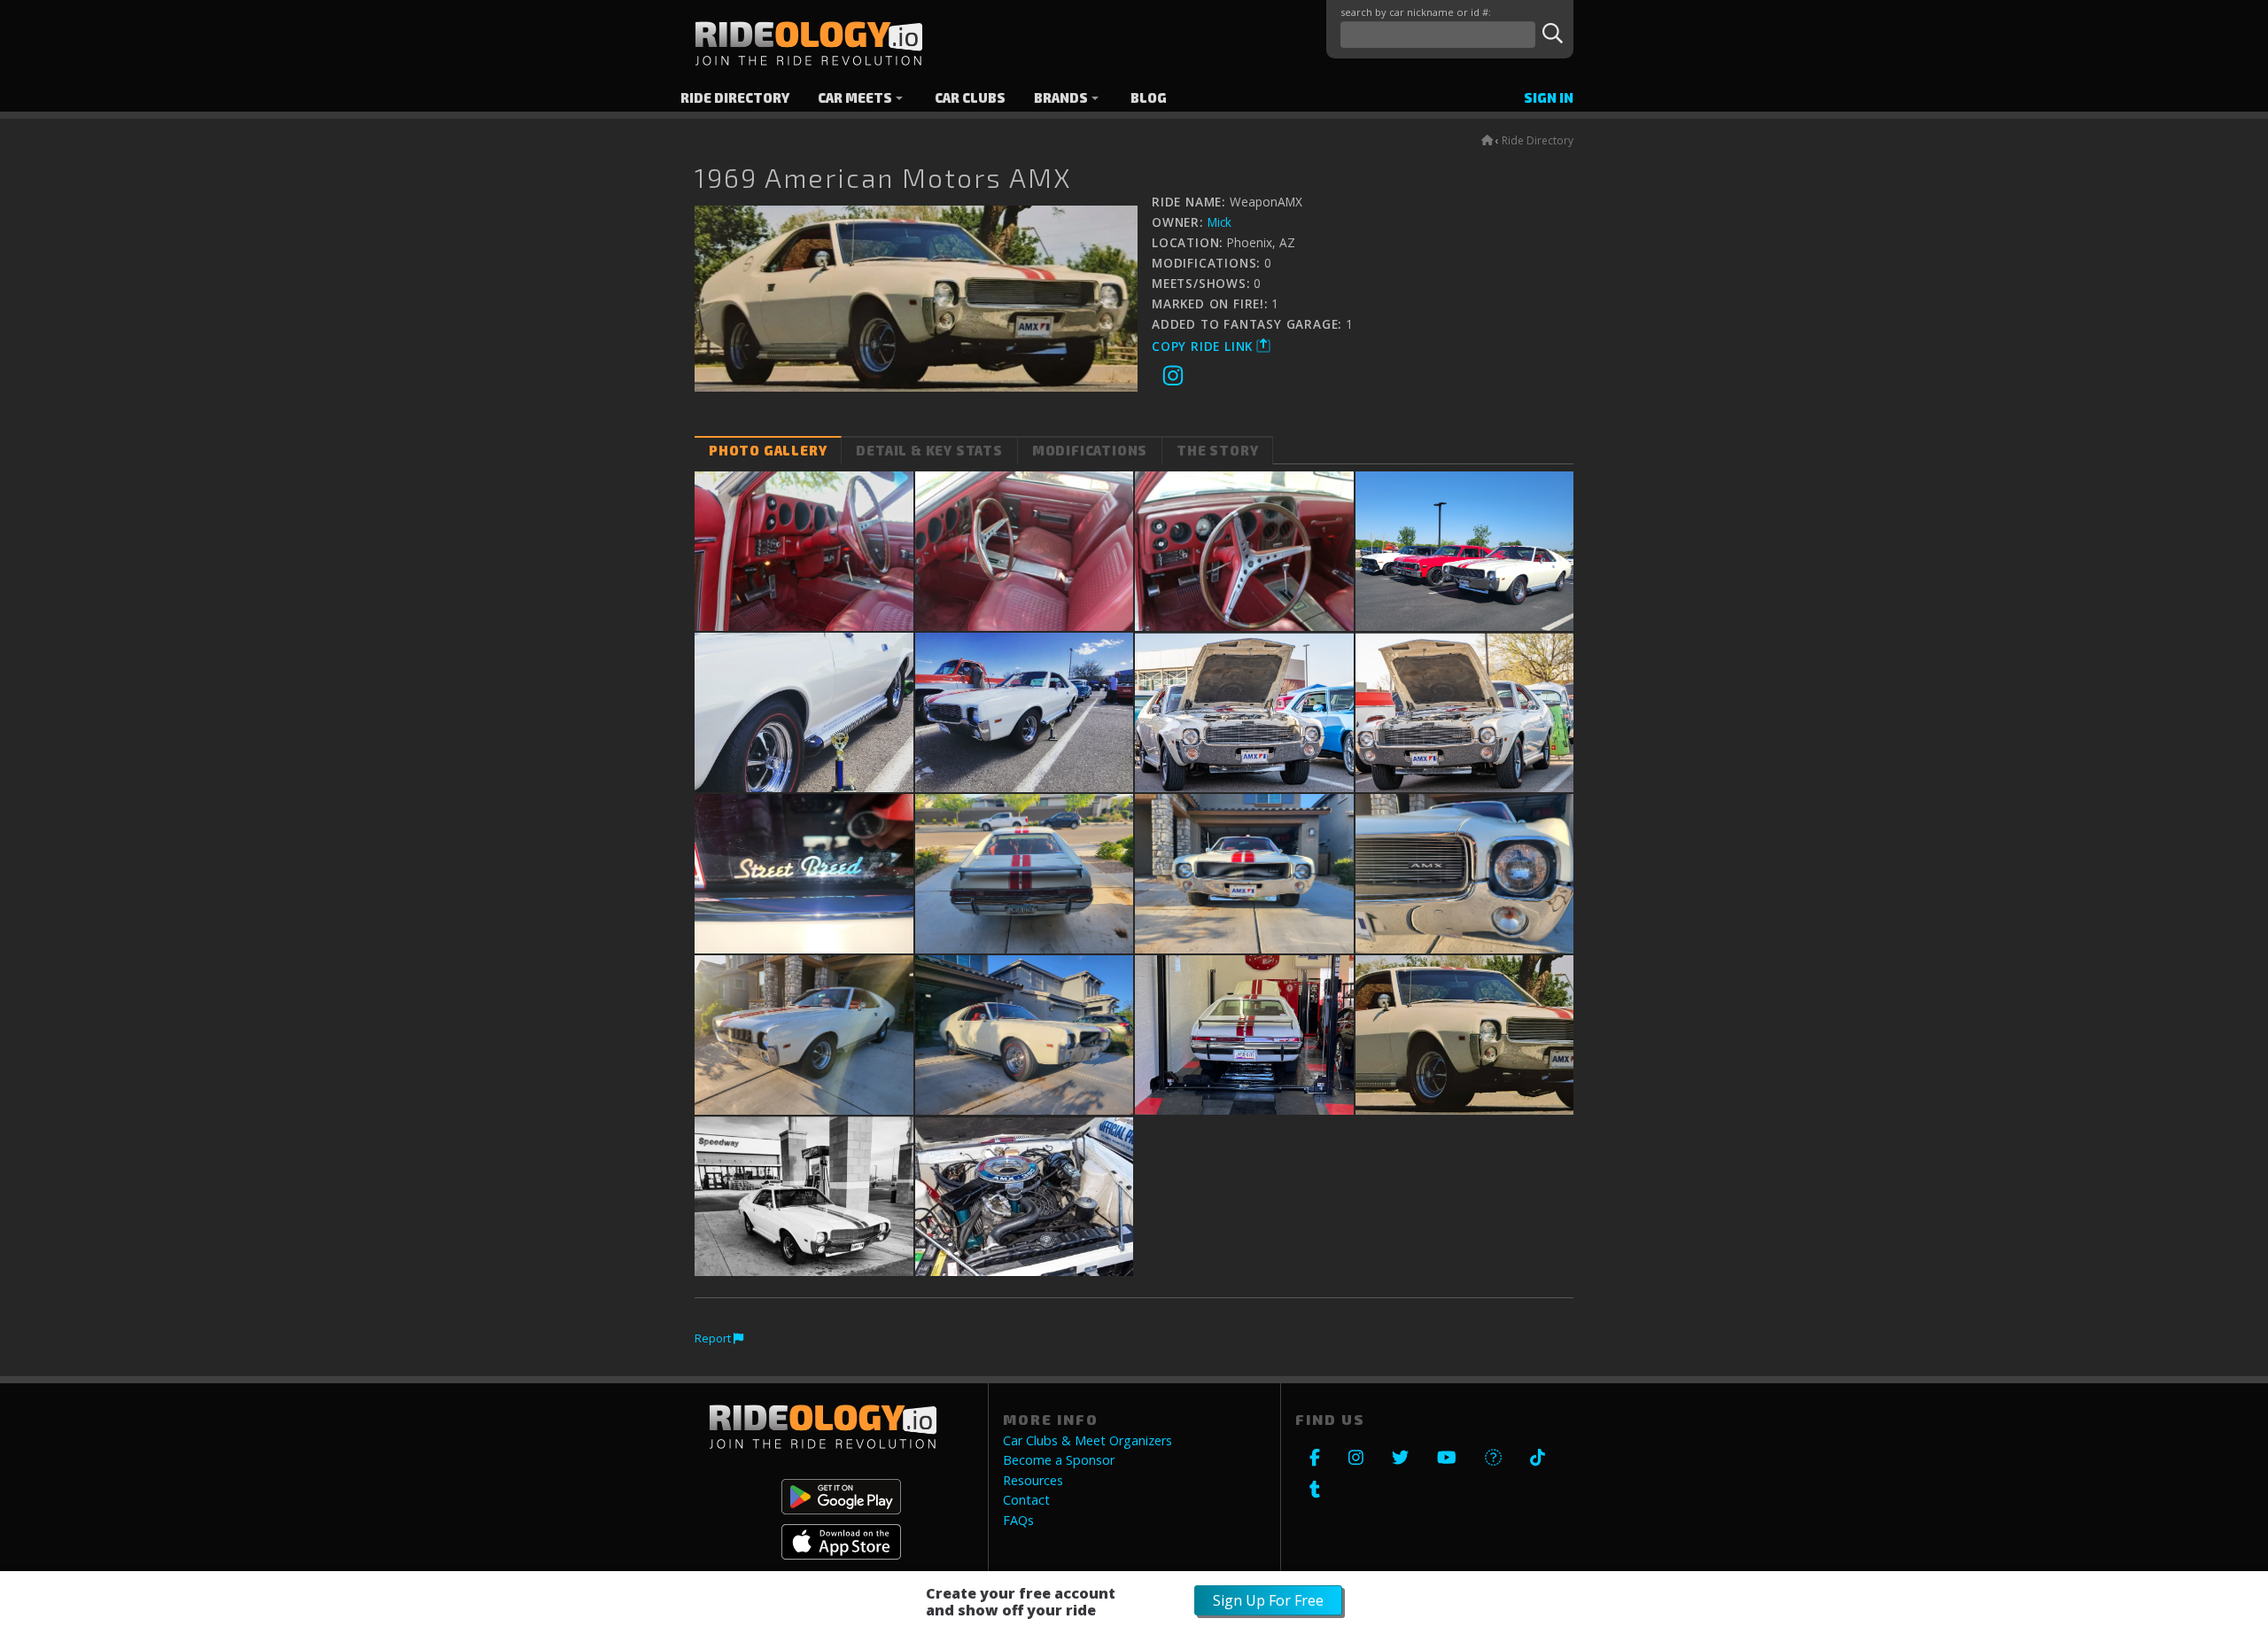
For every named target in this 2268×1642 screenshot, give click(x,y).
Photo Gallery (768, 451)
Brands (1061, 98)
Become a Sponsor (1059, 1460)
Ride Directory (735, 98)
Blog (1149, 98)
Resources (1033, 1481)
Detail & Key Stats (929, 451)
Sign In (1549, 98)
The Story (1217, 451)
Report (714, 1338)
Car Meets (855, 98)
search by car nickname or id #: (1416, 12)
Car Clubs (970, 98)
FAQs (1018, 1521)
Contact (1026, 1500)
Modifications (1090, 451)
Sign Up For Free (1268, 1600)
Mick (1219, 222)
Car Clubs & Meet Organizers (1087, 1441)
